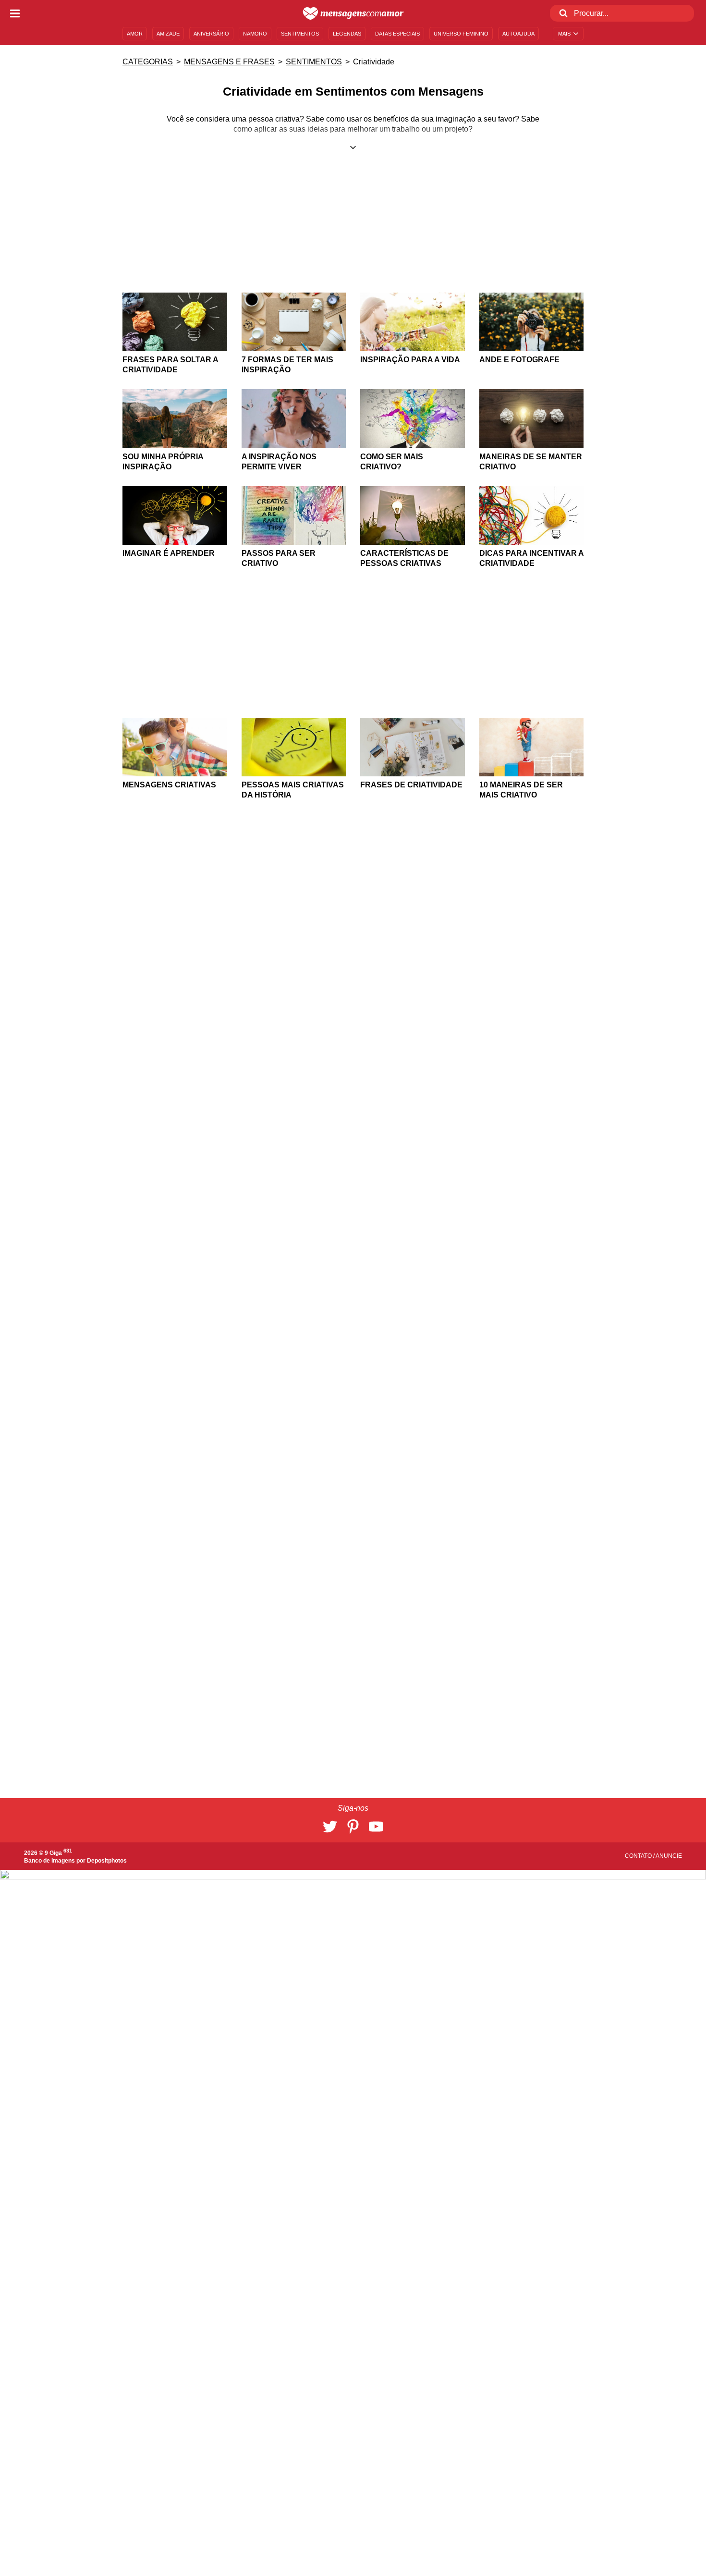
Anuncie (669, 1856)
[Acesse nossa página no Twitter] (330, 1827)
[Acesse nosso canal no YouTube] (376, 1827)
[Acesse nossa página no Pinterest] (353, 1827)
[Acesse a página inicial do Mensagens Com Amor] (353, 13)
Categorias (148, 62)
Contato (639, 1856)
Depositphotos (107, 1861)
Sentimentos (314, 62)
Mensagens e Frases (229, 62)
